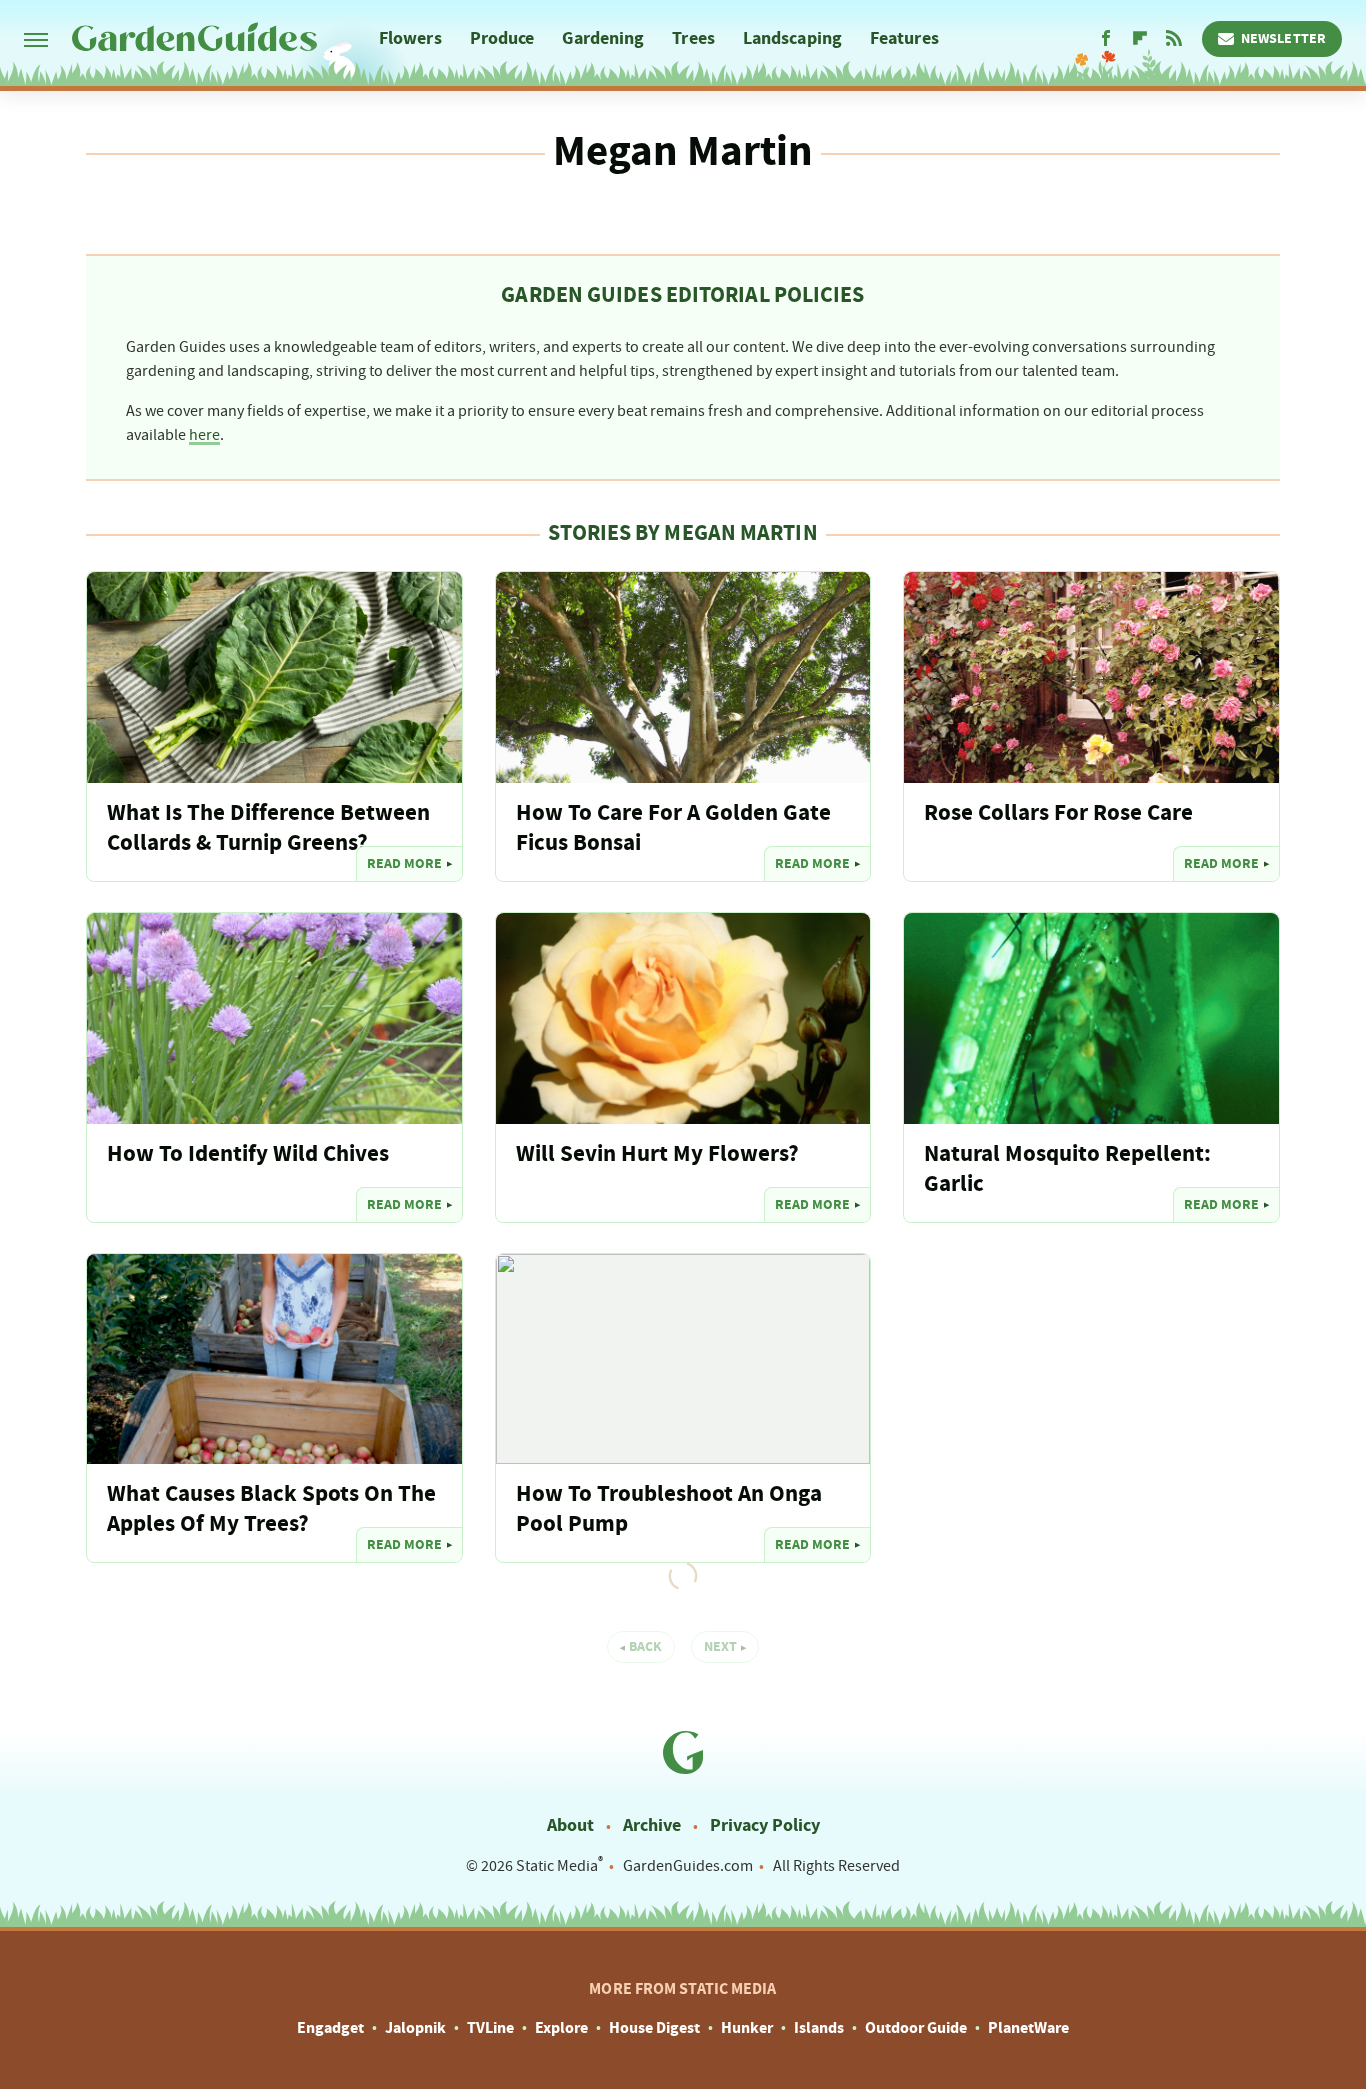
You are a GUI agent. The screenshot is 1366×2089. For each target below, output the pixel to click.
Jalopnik (415, 2028)
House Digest (654, 2028)
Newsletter (1283, 39)
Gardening (603, 38)
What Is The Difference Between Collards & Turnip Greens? (268, 828)
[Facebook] (1106, 39)
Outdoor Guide (916, 2028)
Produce (502, 38)
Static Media (557, 1866)
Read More (404, 864)
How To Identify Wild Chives (248, 1154)
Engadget (330, 2028)
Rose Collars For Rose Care (1058, 813)
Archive (652, 1825)
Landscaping (792, 38)
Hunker (747, 2028)
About (570, 1825)
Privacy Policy (765, 1825)
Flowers (410, 38)
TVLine (490, 2028)
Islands (819, 2028)
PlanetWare (1028, 2028)
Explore (561, 2028)
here (204, 435)
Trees (693, 38)
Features (904, 38)
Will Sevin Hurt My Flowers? (657, 1154)
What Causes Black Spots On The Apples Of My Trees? (271, 1509)
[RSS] (1174, 39)
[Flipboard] (1140, 39)
